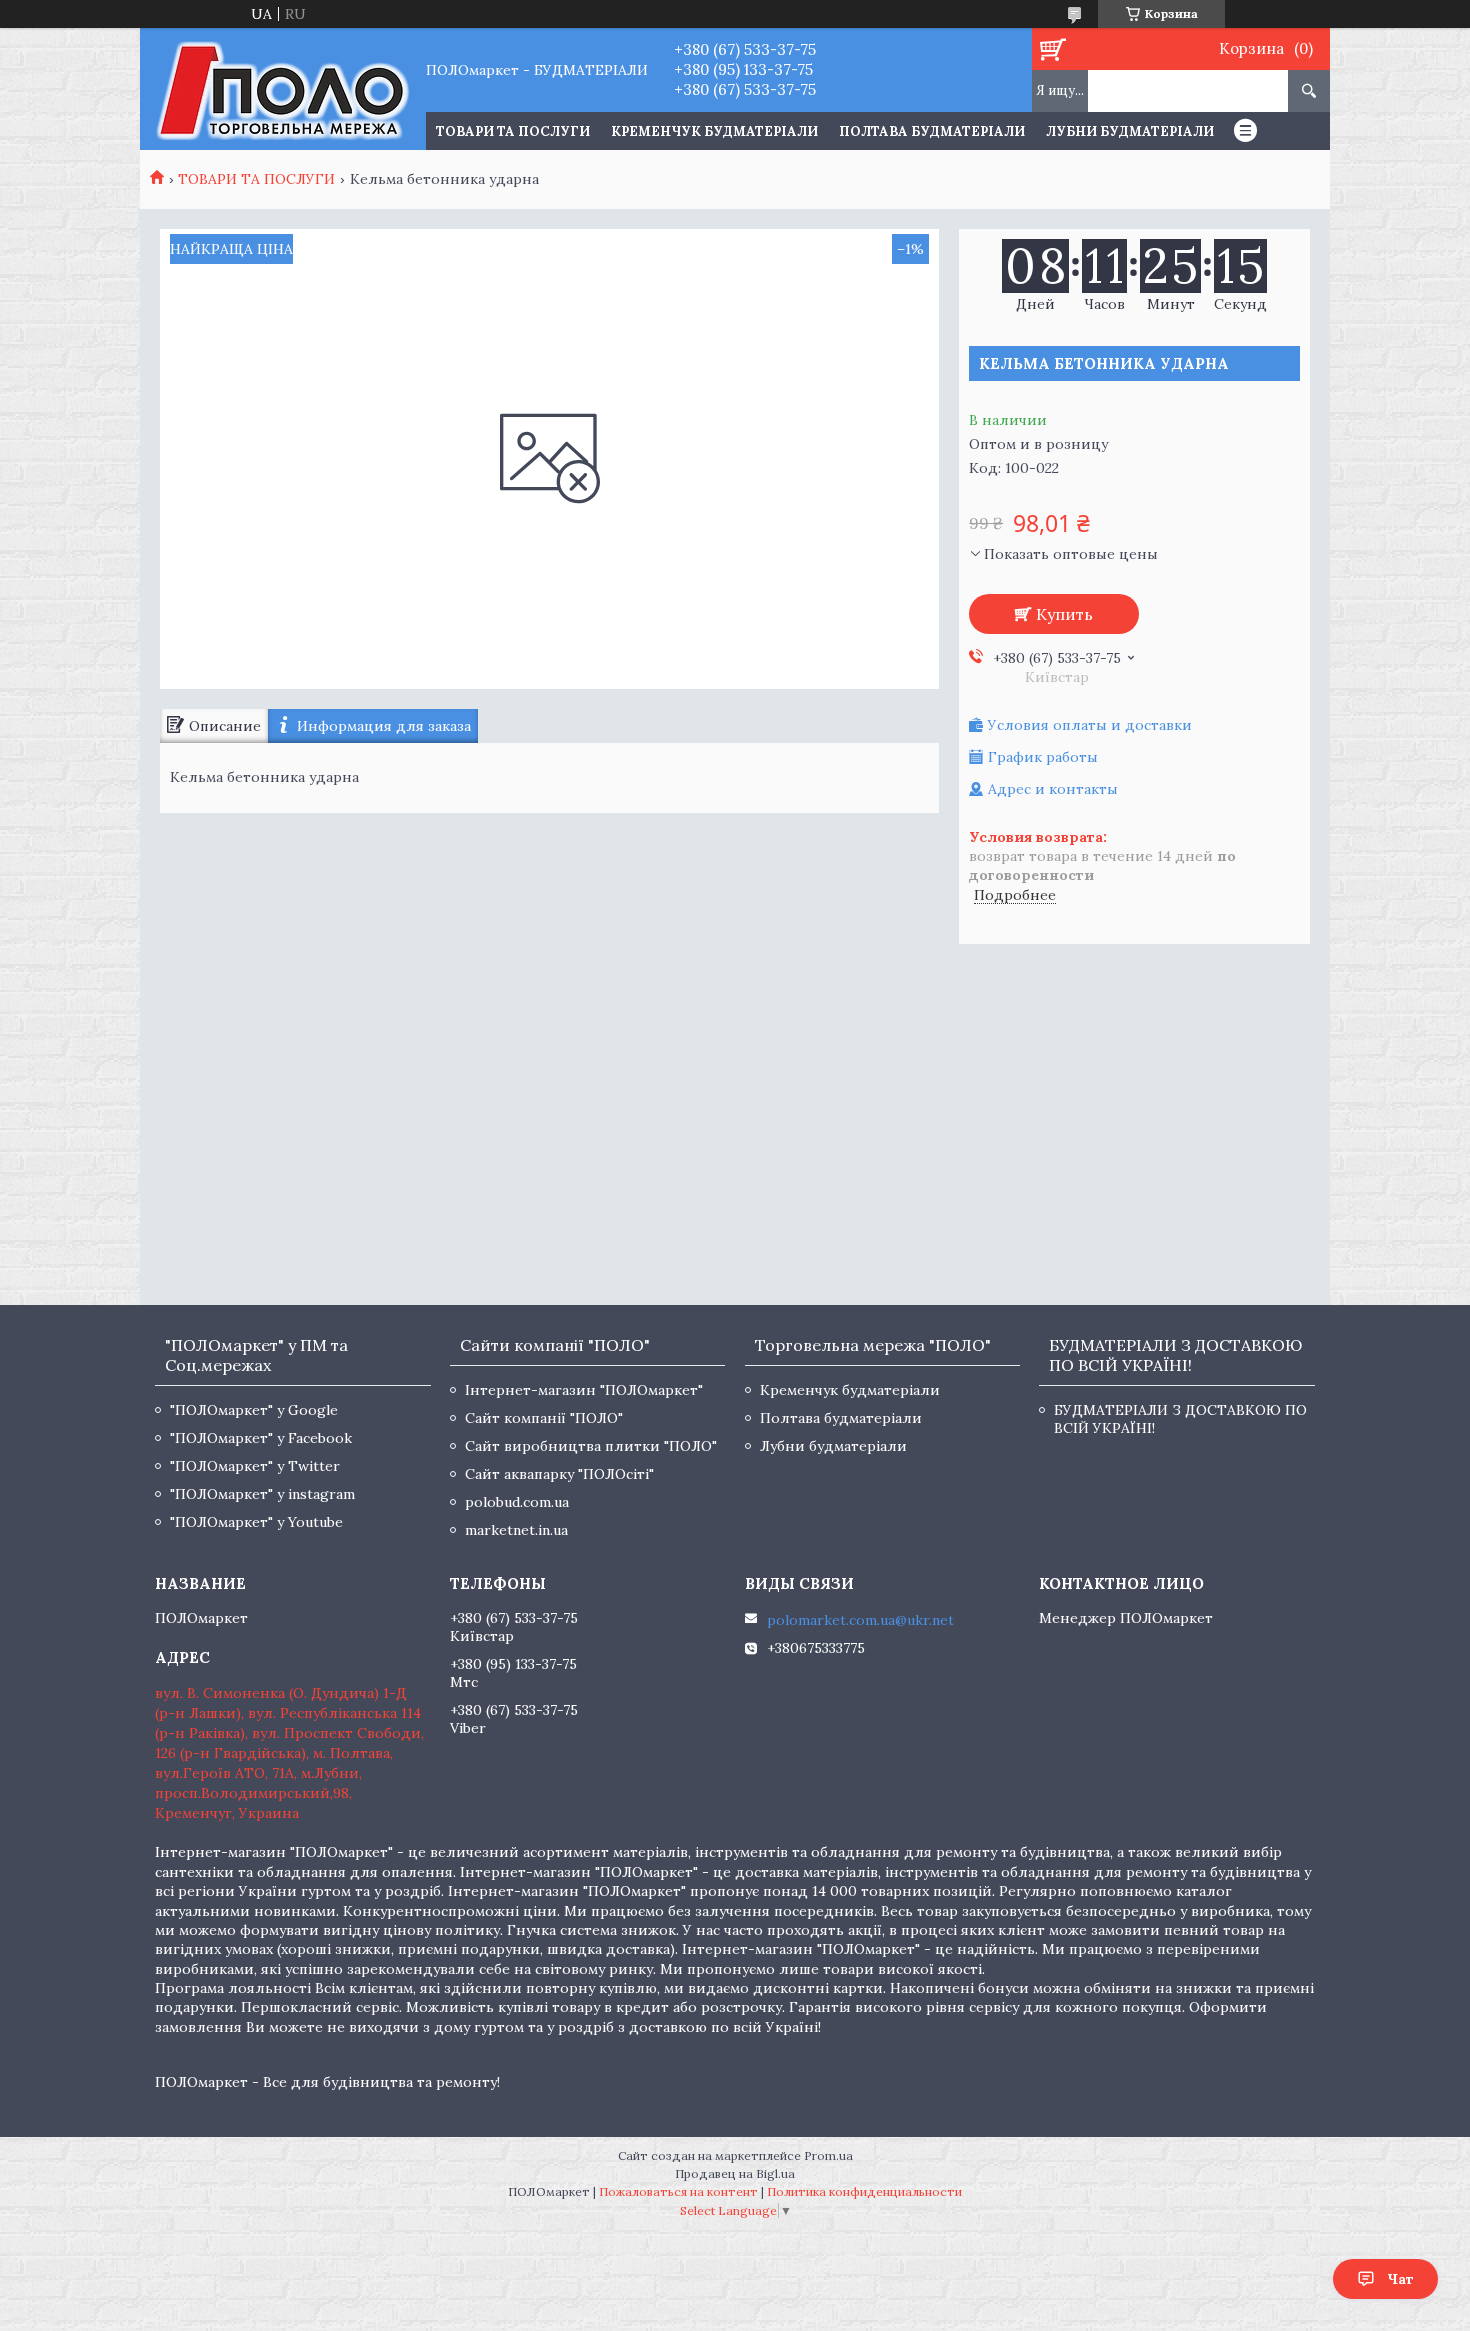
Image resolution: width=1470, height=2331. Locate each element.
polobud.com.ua (517, 1502)
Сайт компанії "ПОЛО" (544, 1418)
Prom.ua (828, 2155)
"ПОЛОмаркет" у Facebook (261, 1438)
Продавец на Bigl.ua (735, 2173)
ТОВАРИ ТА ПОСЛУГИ (513, 131)
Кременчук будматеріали (714, 131)
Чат (1400, 2279)
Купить (1064, 614)
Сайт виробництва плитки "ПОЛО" (591, 1446)
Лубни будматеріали (1130, 131)
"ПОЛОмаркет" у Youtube (256, 1522)
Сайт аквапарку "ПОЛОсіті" (559, 1474)
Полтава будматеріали (932, 131)
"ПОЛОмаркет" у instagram (262, 1494)
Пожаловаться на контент (678, 2191)
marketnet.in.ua (516, 1530)
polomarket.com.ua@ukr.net (860, 1620)
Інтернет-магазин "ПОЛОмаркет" (584, 1390)
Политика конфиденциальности (864, 2191)
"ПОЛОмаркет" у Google (254, 1410)
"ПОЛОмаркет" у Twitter (255, 1466)
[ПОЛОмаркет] (282, 89)
